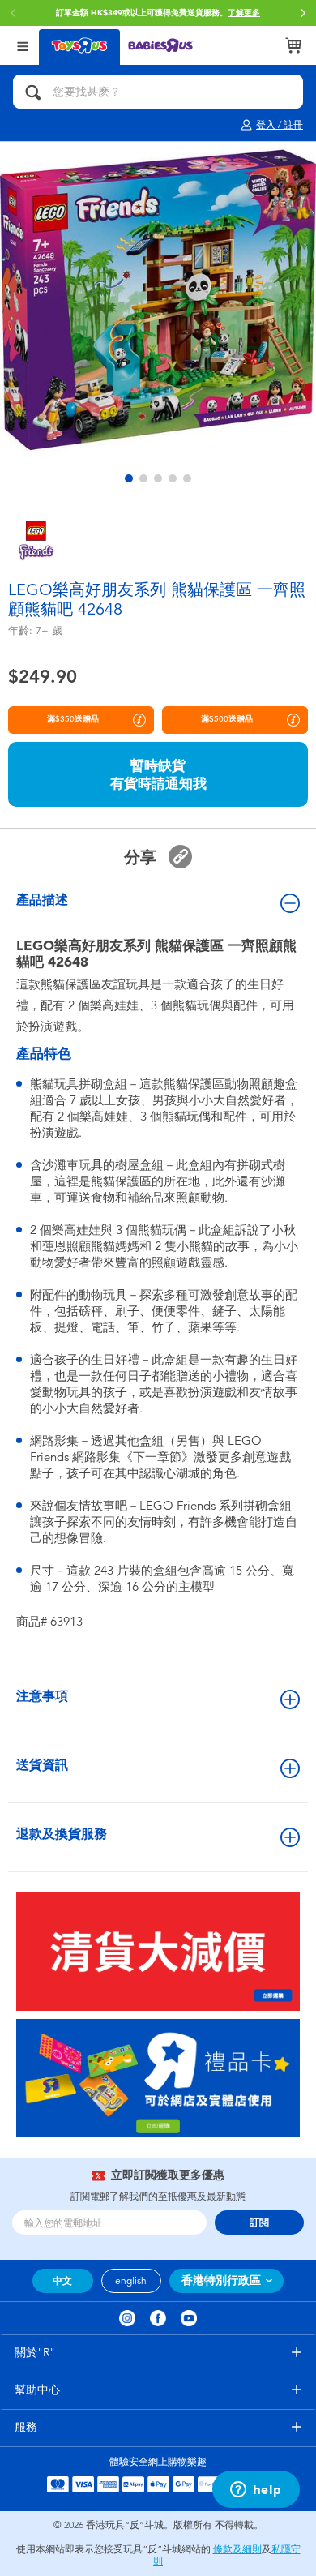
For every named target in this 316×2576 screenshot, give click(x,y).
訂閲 (259, 2222)
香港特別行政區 (221, 2280)
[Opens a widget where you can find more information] (256, 2491)
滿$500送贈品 (227, 719)
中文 (62, 2281)
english (131, 2281)
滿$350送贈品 (73, 719)
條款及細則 (237, 2549)
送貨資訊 (42, 1765)
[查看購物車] (293, 45)
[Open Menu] (23, 45)
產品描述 (42, 900)
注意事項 (42, 1696)
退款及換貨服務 (62, 1834)
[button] (303, 13)
